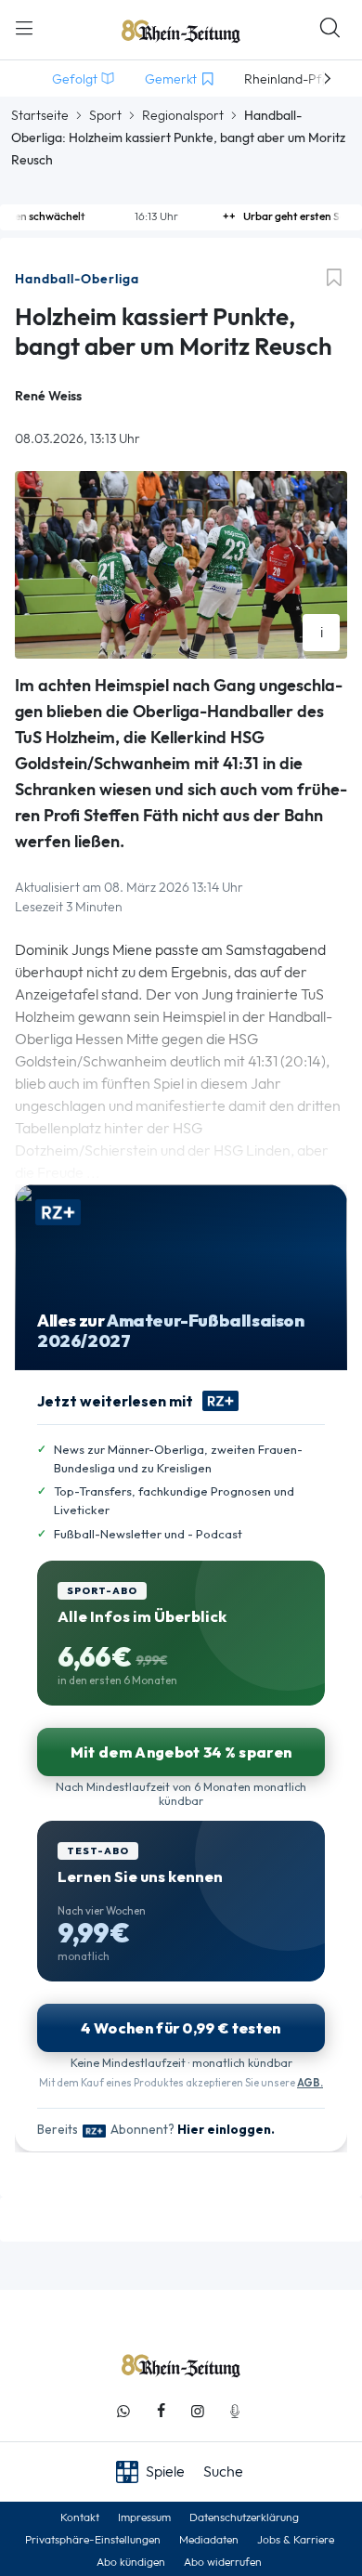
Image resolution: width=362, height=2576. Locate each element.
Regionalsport (183, 115)
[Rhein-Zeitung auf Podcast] (235, 2411)
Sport (105, 115)
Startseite (40, 115)
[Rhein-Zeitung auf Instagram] (198, 2411)
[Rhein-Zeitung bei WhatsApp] (123, 2411)
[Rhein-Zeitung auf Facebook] (161, 2411)
